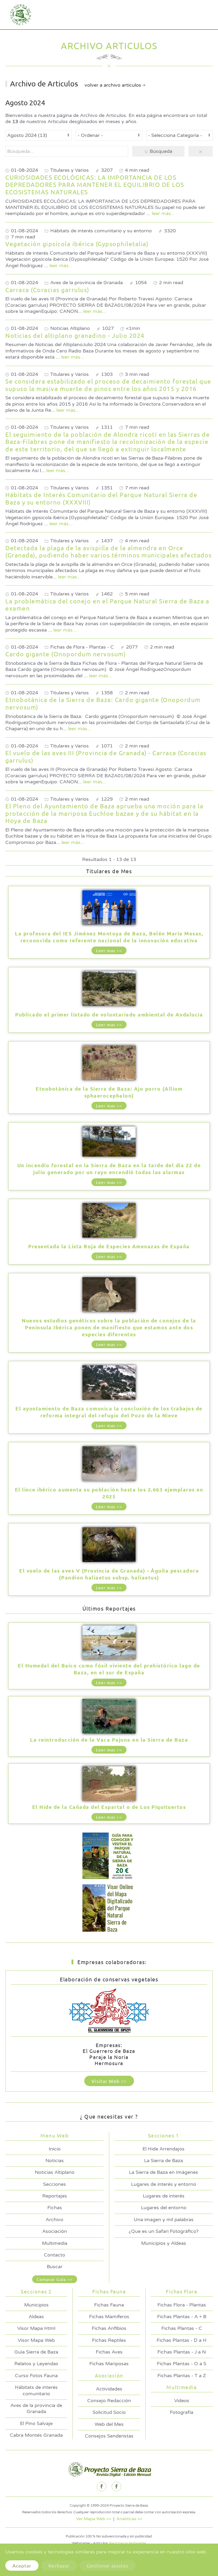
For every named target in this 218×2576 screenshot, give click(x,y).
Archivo (54, 2220)
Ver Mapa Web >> (94, 2519)
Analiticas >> (129, 2519)
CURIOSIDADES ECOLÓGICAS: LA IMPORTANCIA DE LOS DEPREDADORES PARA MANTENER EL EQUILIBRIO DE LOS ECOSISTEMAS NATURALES (95, 184)
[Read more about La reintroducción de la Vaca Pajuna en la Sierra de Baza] (109, 1717)
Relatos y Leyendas (36, 2364)
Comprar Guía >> (55, 2279)
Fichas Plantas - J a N (182, 2352)
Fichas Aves (109, 2352)
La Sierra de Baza (163, 2161)
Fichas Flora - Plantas (182, 2305)
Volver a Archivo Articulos (113, 85)
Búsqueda (160, 151)
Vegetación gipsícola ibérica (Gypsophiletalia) (77, 244)
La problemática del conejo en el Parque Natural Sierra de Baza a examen (107, 605)
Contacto (54, 2255)
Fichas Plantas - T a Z (182, 2376)
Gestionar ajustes (108, 2566)
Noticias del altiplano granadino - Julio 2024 (75, 335)
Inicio (55, 2149)
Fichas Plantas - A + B (182, 2317)
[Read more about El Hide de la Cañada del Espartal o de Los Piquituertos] (109, 1784)
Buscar (55, 2267)
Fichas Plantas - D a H (182, 2340)
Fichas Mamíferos (109, 2317)
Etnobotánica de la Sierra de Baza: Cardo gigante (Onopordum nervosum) (103, 703)
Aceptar (22, 2566)
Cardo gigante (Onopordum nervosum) (66, 654)
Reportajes (55, 2196)
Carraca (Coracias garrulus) (47, 290)
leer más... (163, 213)
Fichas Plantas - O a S (182, 2364)
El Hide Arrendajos (163, 2149)
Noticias (55, 2161)
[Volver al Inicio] (19, 15)
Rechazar (59, 2566)
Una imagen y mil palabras (164, 2220)
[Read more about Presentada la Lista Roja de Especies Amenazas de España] (109, 1221)
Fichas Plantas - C (182, 2328)
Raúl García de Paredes (128, 2543)
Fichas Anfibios (109, 2328)
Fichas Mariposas (109, 2364)
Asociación (55, 2231)
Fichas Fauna (109, 2305)
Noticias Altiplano (55, 2172)
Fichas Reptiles (109, 2340)
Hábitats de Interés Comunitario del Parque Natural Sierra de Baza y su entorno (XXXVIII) (101, 498)
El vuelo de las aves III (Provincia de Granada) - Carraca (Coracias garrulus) (106, 756)
